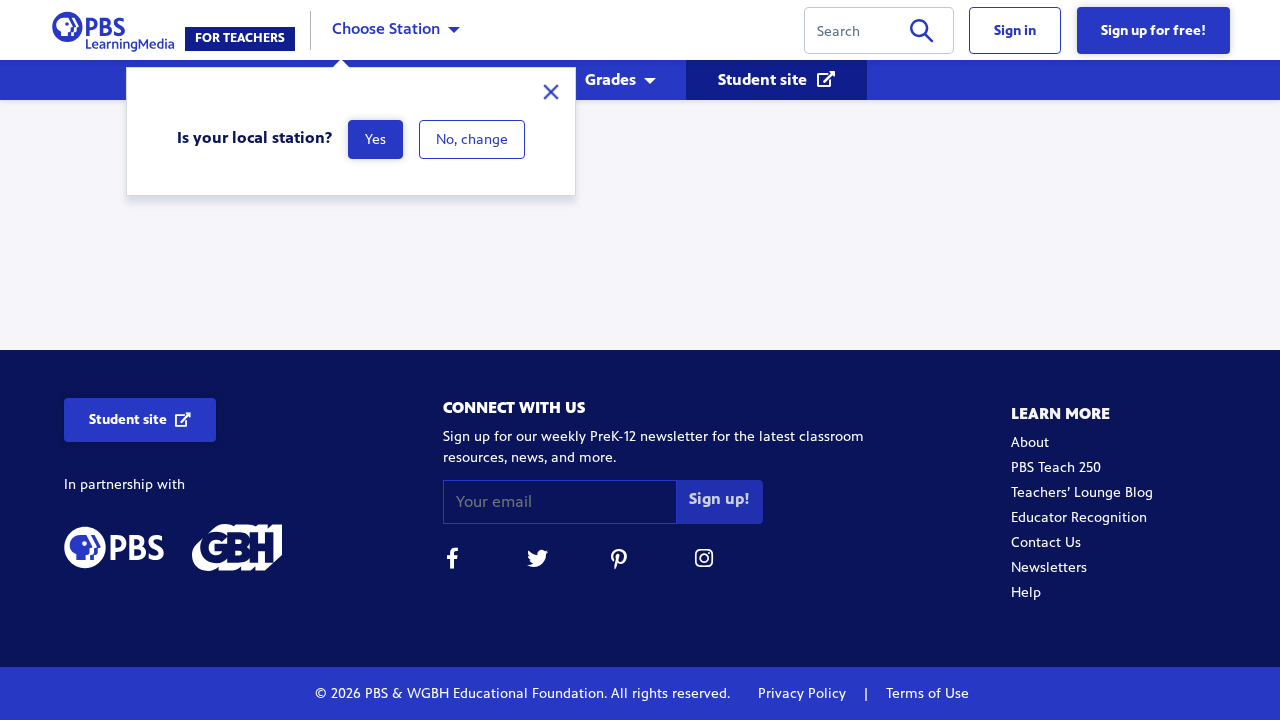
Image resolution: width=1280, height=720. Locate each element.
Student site (764, 79)
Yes (375, 139)
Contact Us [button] (1046, 542)
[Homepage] (117, 28)
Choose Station (386, 28)
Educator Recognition (1079, 517)
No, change (472, 139)
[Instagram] (705, 561)
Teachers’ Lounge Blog (1082, 492)
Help (1026, 592)
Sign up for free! (1153, 30)
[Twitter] (537, 561)
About (1030, 442)
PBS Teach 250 (1056, 467)
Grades (610, 79)
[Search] (921, 34)
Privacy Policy (804, 693)
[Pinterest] (621, 561)
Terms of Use (925, 693)
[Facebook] (453, 561)
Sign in (1015, 30)
